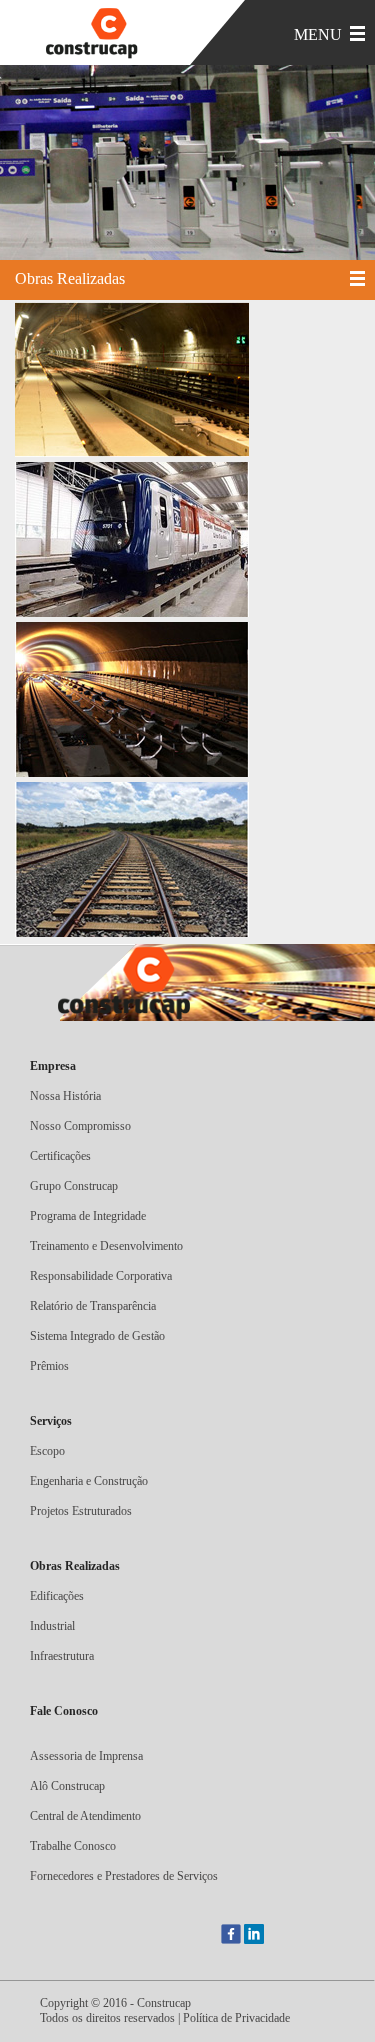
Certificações (60, 1156)
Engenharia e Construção (89, 1481)
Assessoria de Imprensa (86, 1756)
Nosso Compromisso (80, 1126)
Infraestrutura (62, 1656)
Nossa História (65, 1096)
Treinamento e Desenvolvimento (106, 1246)
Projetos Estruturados (81, 1511)
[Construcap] (100, 35)
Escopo (47, 1451)
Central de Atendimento (85, 1816)
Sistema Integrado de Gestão (97, 1336)
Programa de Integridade (88, 1216)
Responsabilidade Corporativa (101, 1276)
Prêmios (49, 1366)
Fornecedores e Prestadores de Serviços (124, 1876)
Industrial (52, 1626)
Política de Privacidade (236, 2018)
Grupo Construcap (74, 1186)
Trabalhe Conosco (73, 1846)
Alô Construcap (67, 1786)
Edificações (57, 1596)
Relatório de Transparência (93, 1306)
